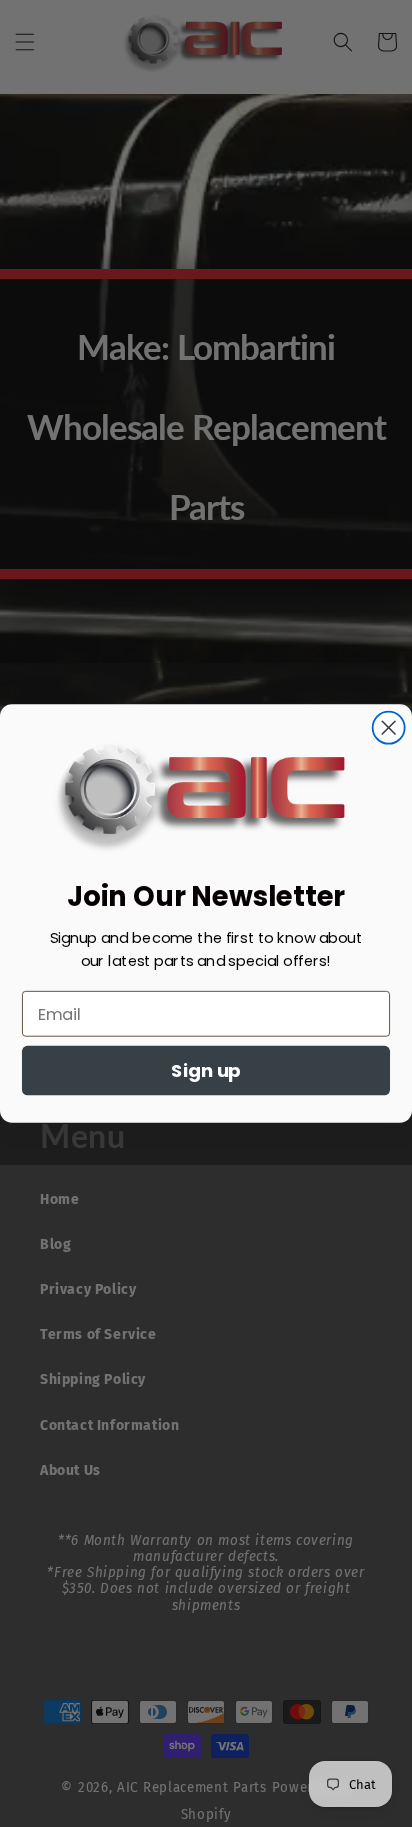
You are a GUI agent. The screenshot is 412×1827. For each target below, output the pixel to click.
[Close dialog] (389, 728)
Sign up (206, 1071)
